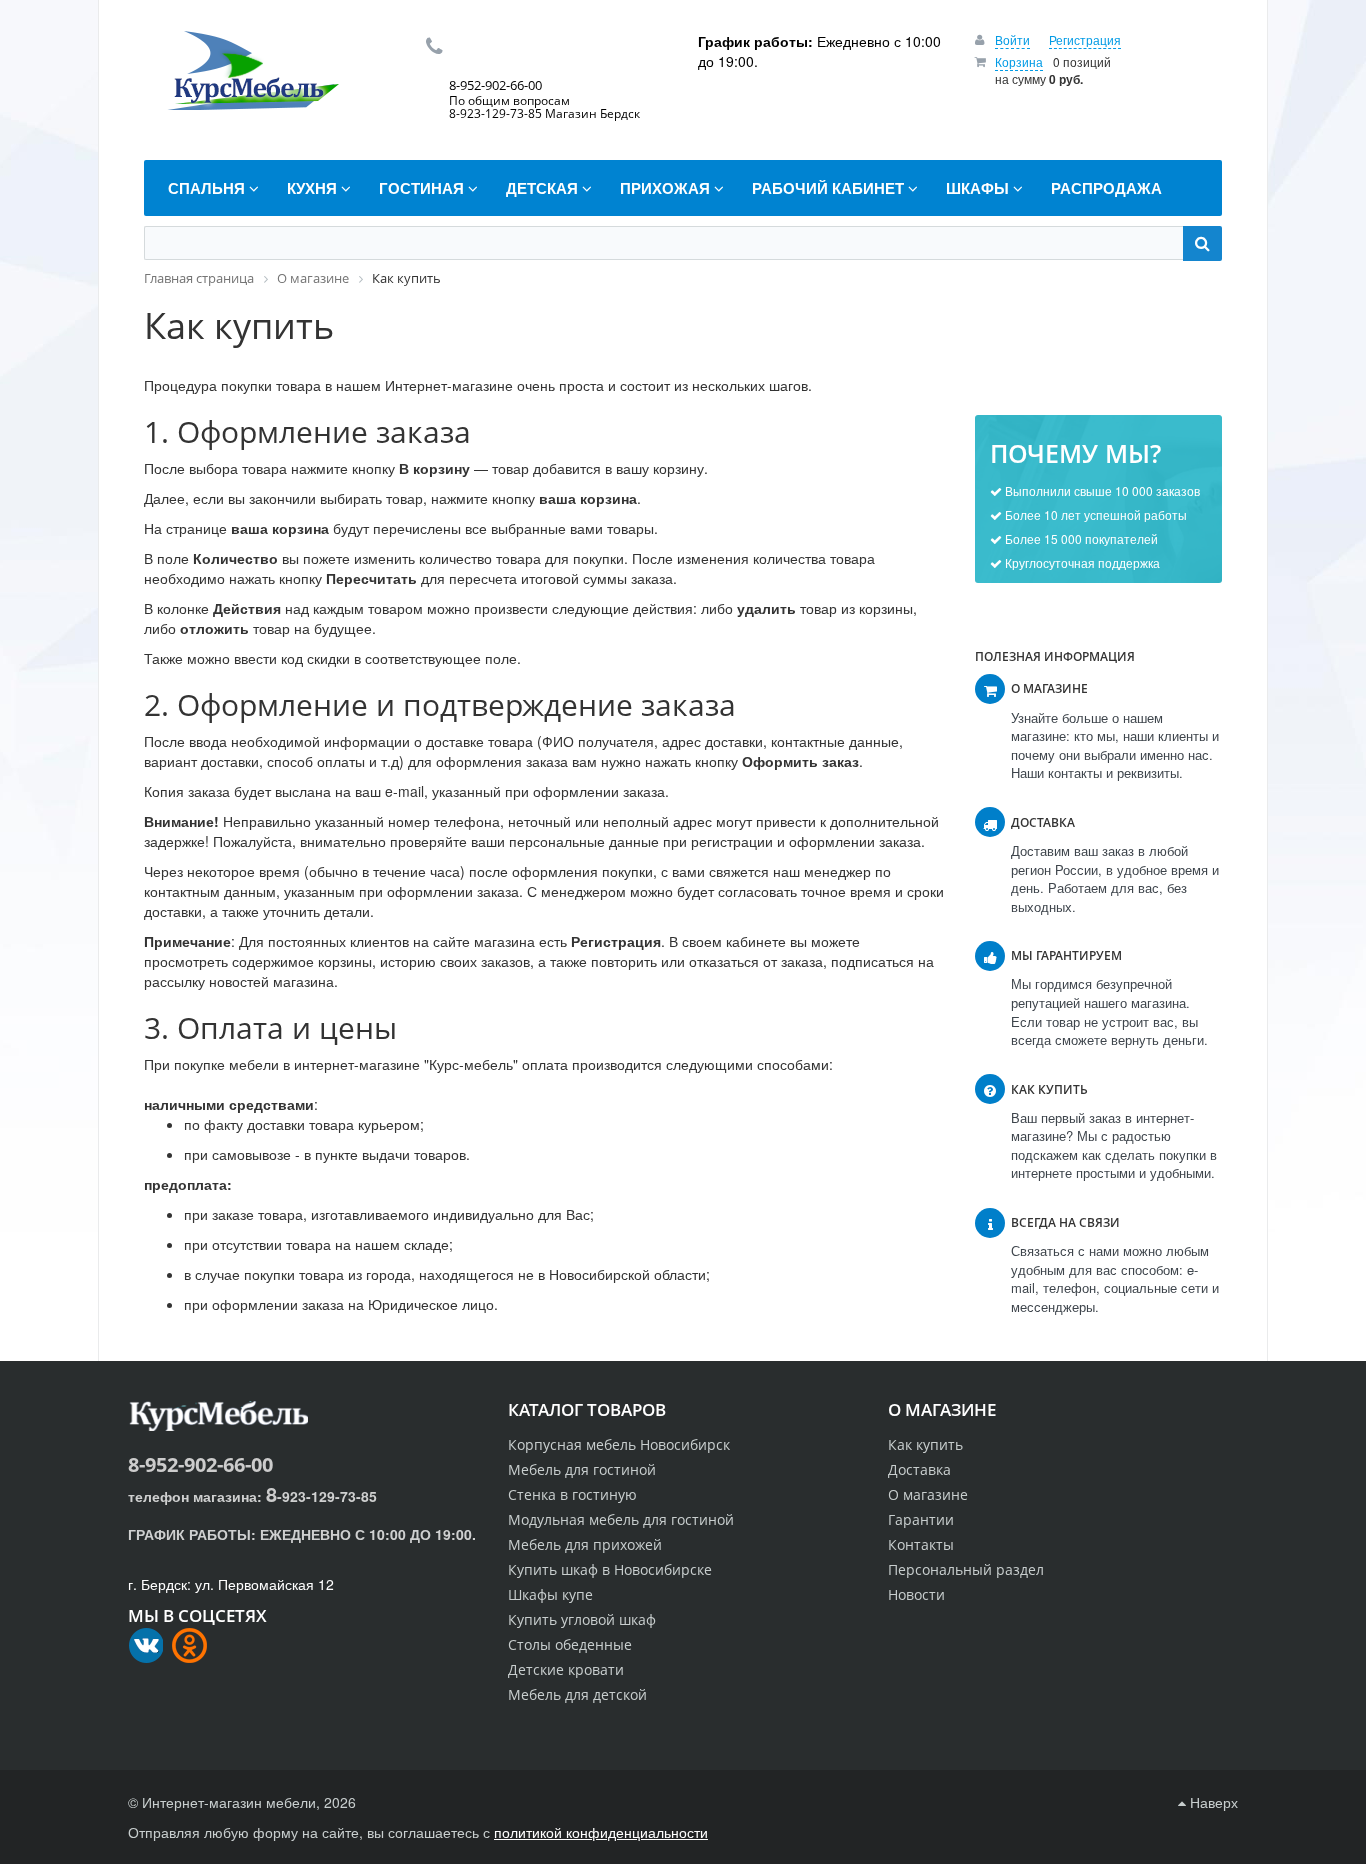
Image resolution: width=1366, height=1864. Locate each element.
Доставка (919, 1469)
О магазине (928, 1494)
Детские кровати (566, 1669)
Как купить (925, 1444)
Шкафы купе (550, 1594)
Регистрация (1085, 39)
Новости (916, 1594)
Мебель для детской (577, 1694)
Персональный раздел (966, 1569)
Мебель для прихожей (585, 1544)
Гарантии (921, 1519)
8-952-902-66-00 (200, 1464)
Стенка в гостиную (572, 1494)
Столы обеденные (570, 1644)
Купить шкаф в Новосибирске (610, 1569)
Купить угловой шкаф (582, 1619)
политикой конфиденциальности (601, 1832)
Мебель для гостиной (582, 1469)
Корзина (1019, 61)
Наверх (1212, 1802)
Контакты (921, 1544)
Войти (1012, 39)
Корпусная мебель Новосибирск (619, 1444)
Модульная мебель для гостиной (621, 1519)
